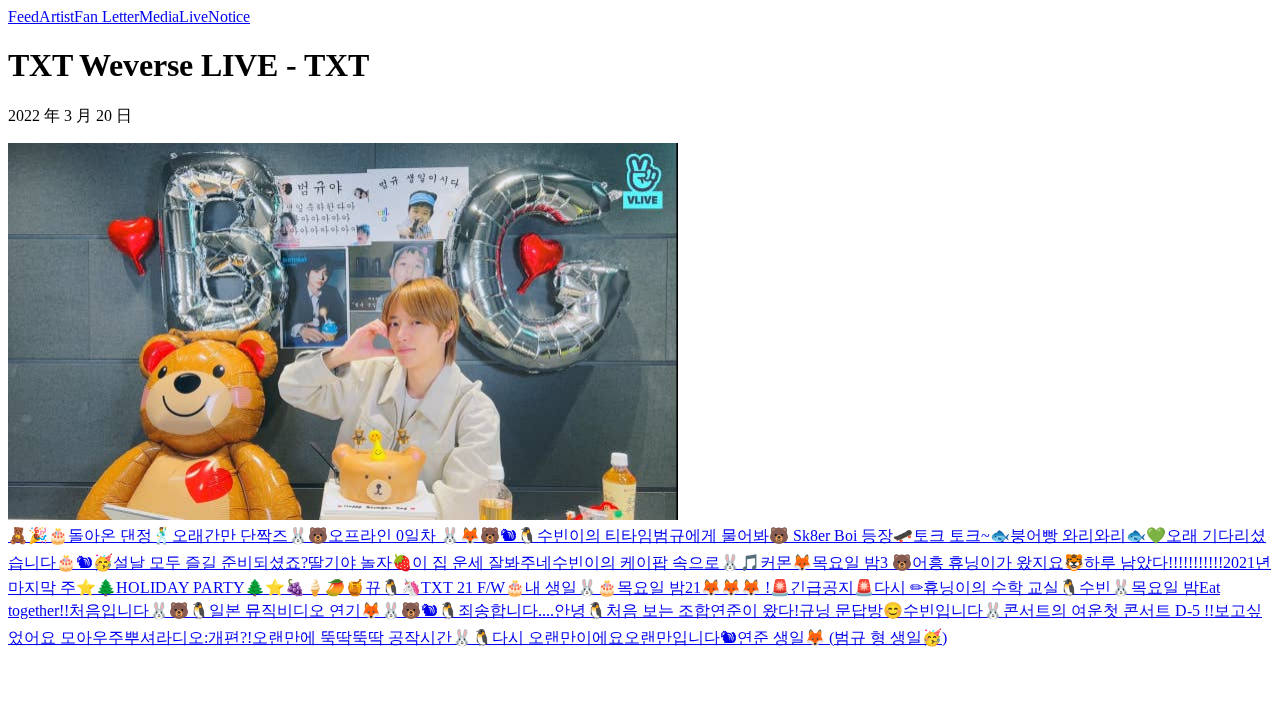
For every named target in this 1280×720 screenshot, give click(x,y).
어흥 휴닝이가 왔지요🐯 (998, 562)
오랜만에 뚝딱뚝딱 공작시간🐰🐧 (372, 637)
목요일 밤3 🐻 (862, 562)
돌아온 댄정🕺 (120, 535)
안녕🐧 (580, 610)
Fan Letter (106, 16)
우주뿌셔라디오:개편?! (172, 637)
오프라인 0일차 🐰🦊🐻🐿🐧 (432, 535)
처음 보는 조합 (658, 610)
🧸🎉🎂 (38, 535)
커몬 (776, 562)
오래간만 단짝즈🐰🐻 (250, 535)
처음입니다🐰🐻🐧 (139, 610)
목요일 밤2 (655, 587)
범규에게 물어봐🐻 (721, 535)
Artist (56, 16)
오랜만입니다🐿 (680, 637)
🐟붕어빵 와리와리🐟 (1068, 535)
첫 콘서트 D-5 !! (1158, 610)
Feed (23, 16)
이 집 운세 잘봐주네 (482, 562)
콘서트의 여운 (1053, 610)
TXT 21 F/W (463, 587)
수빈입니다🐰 (953, 610)
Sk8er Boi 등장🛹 (851, 535)
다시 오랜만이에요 (558, 637)
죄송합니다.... (506, 610)
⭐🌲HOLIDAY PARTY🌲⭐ (180, 587)
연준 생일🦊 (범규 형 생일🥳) (842, 637)
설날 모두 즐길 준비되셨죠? (210, 562)
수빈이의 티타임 (595, 535)
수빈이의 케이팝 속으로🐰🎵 (656, 562)
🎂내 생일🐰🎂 (561, 587)
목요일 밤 (1165, 587)
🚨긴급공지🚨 (822, 587)
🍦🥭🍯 (335, 587)
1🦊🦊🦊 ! (731, 587)
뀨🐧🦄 (393, 587)
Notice (229, 16)
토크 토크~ (951, 535)
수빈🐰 (1105, 587)
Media (159, 16)
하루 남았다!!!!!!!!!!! (1153, 562)
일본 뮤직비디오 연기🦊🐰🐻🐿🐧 (333, 610)
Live (193, 16)
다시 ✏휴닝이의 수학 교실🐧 (976, 587)
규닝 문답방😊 (851, 610)
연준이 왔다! (754, 610)
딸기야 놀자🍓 (360, 562)
